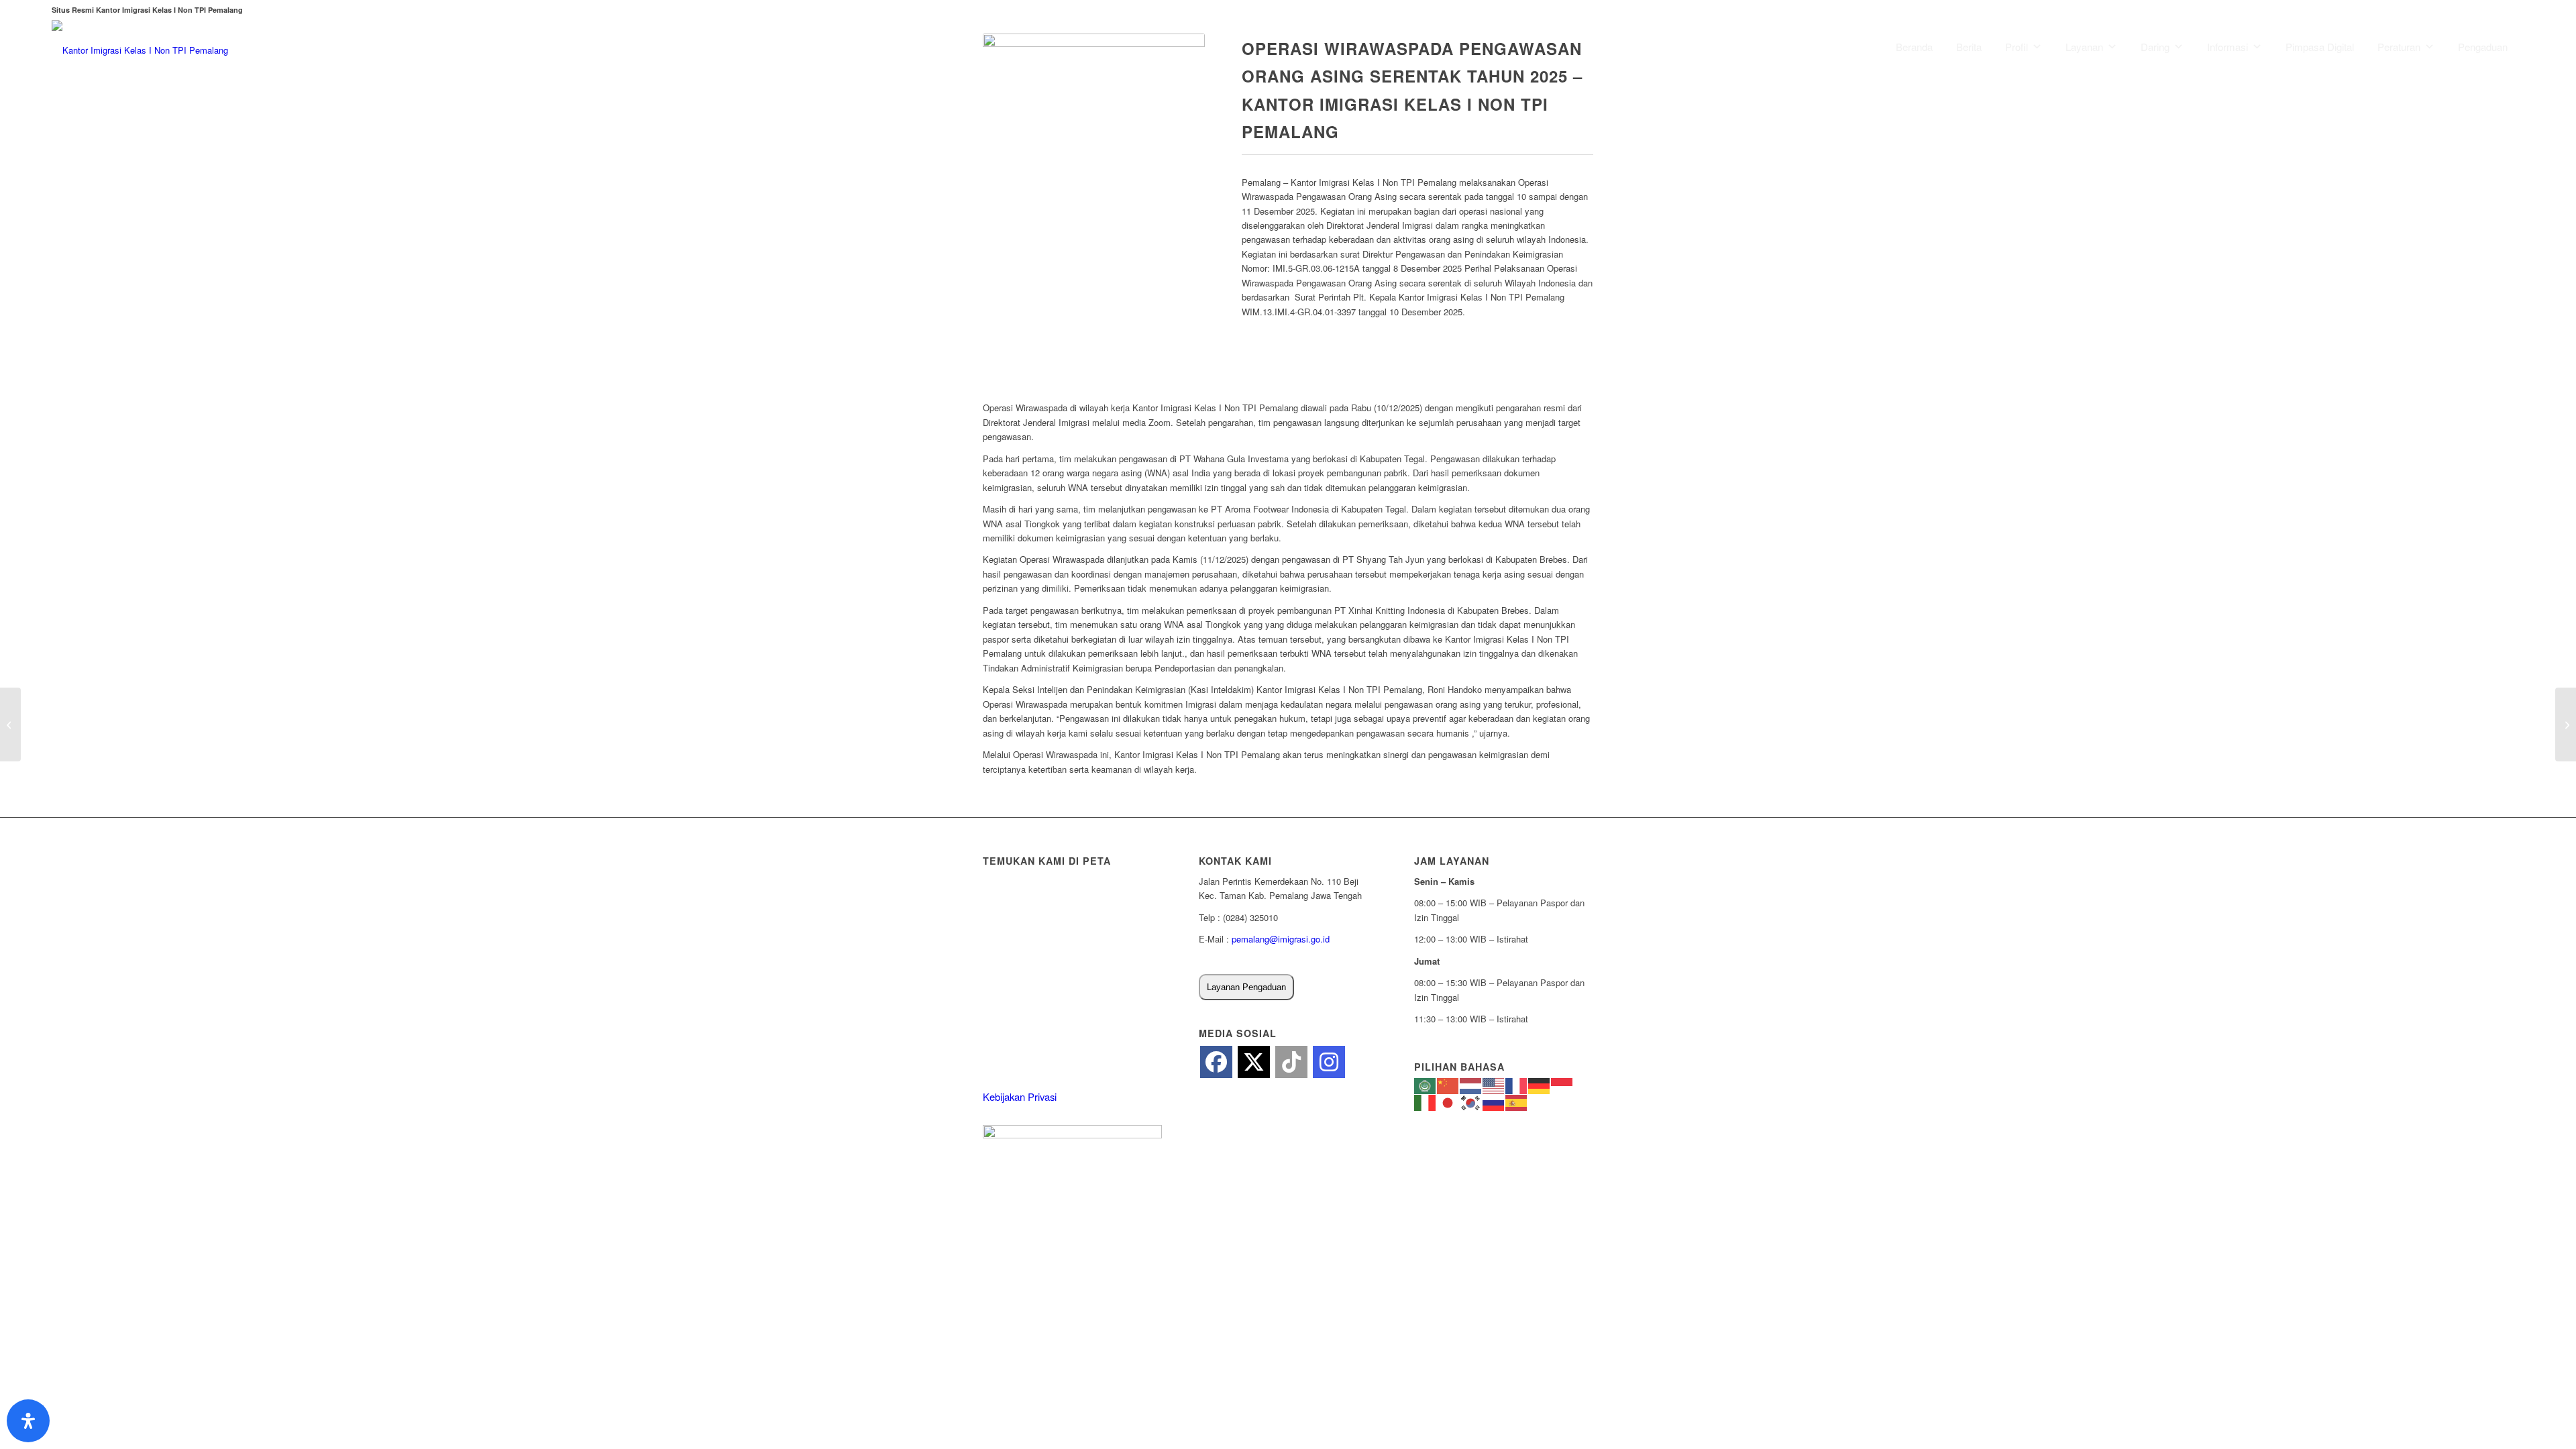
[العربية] (1426, 1085)
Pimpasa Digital (2320, 47)
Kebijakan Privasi (1020, 1096)
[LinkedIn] (1291, 1062)
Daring (2155, 47)
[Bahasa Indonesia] (1562, 1085)
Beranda (1914, 47)
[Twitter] (1254, 1062)
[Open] (28, 1421)
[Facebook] (1216, 1062)
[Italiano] (1426, 1101)
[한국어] (1471, 1101)
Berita (1969, 47)
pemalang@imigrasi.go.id (1281, 939)
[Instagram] (1329, 1062)
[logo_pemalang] (140, 50)
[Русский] (1494, 1101)
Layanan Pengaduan (1246, 987)
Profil (2017, 47)
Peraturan (2399, 47)
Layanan (2084, 47)
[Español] (1517, 1101)
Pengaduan (2483, 47)
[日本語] (1448, 1101)
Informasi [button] (2228, 47)
